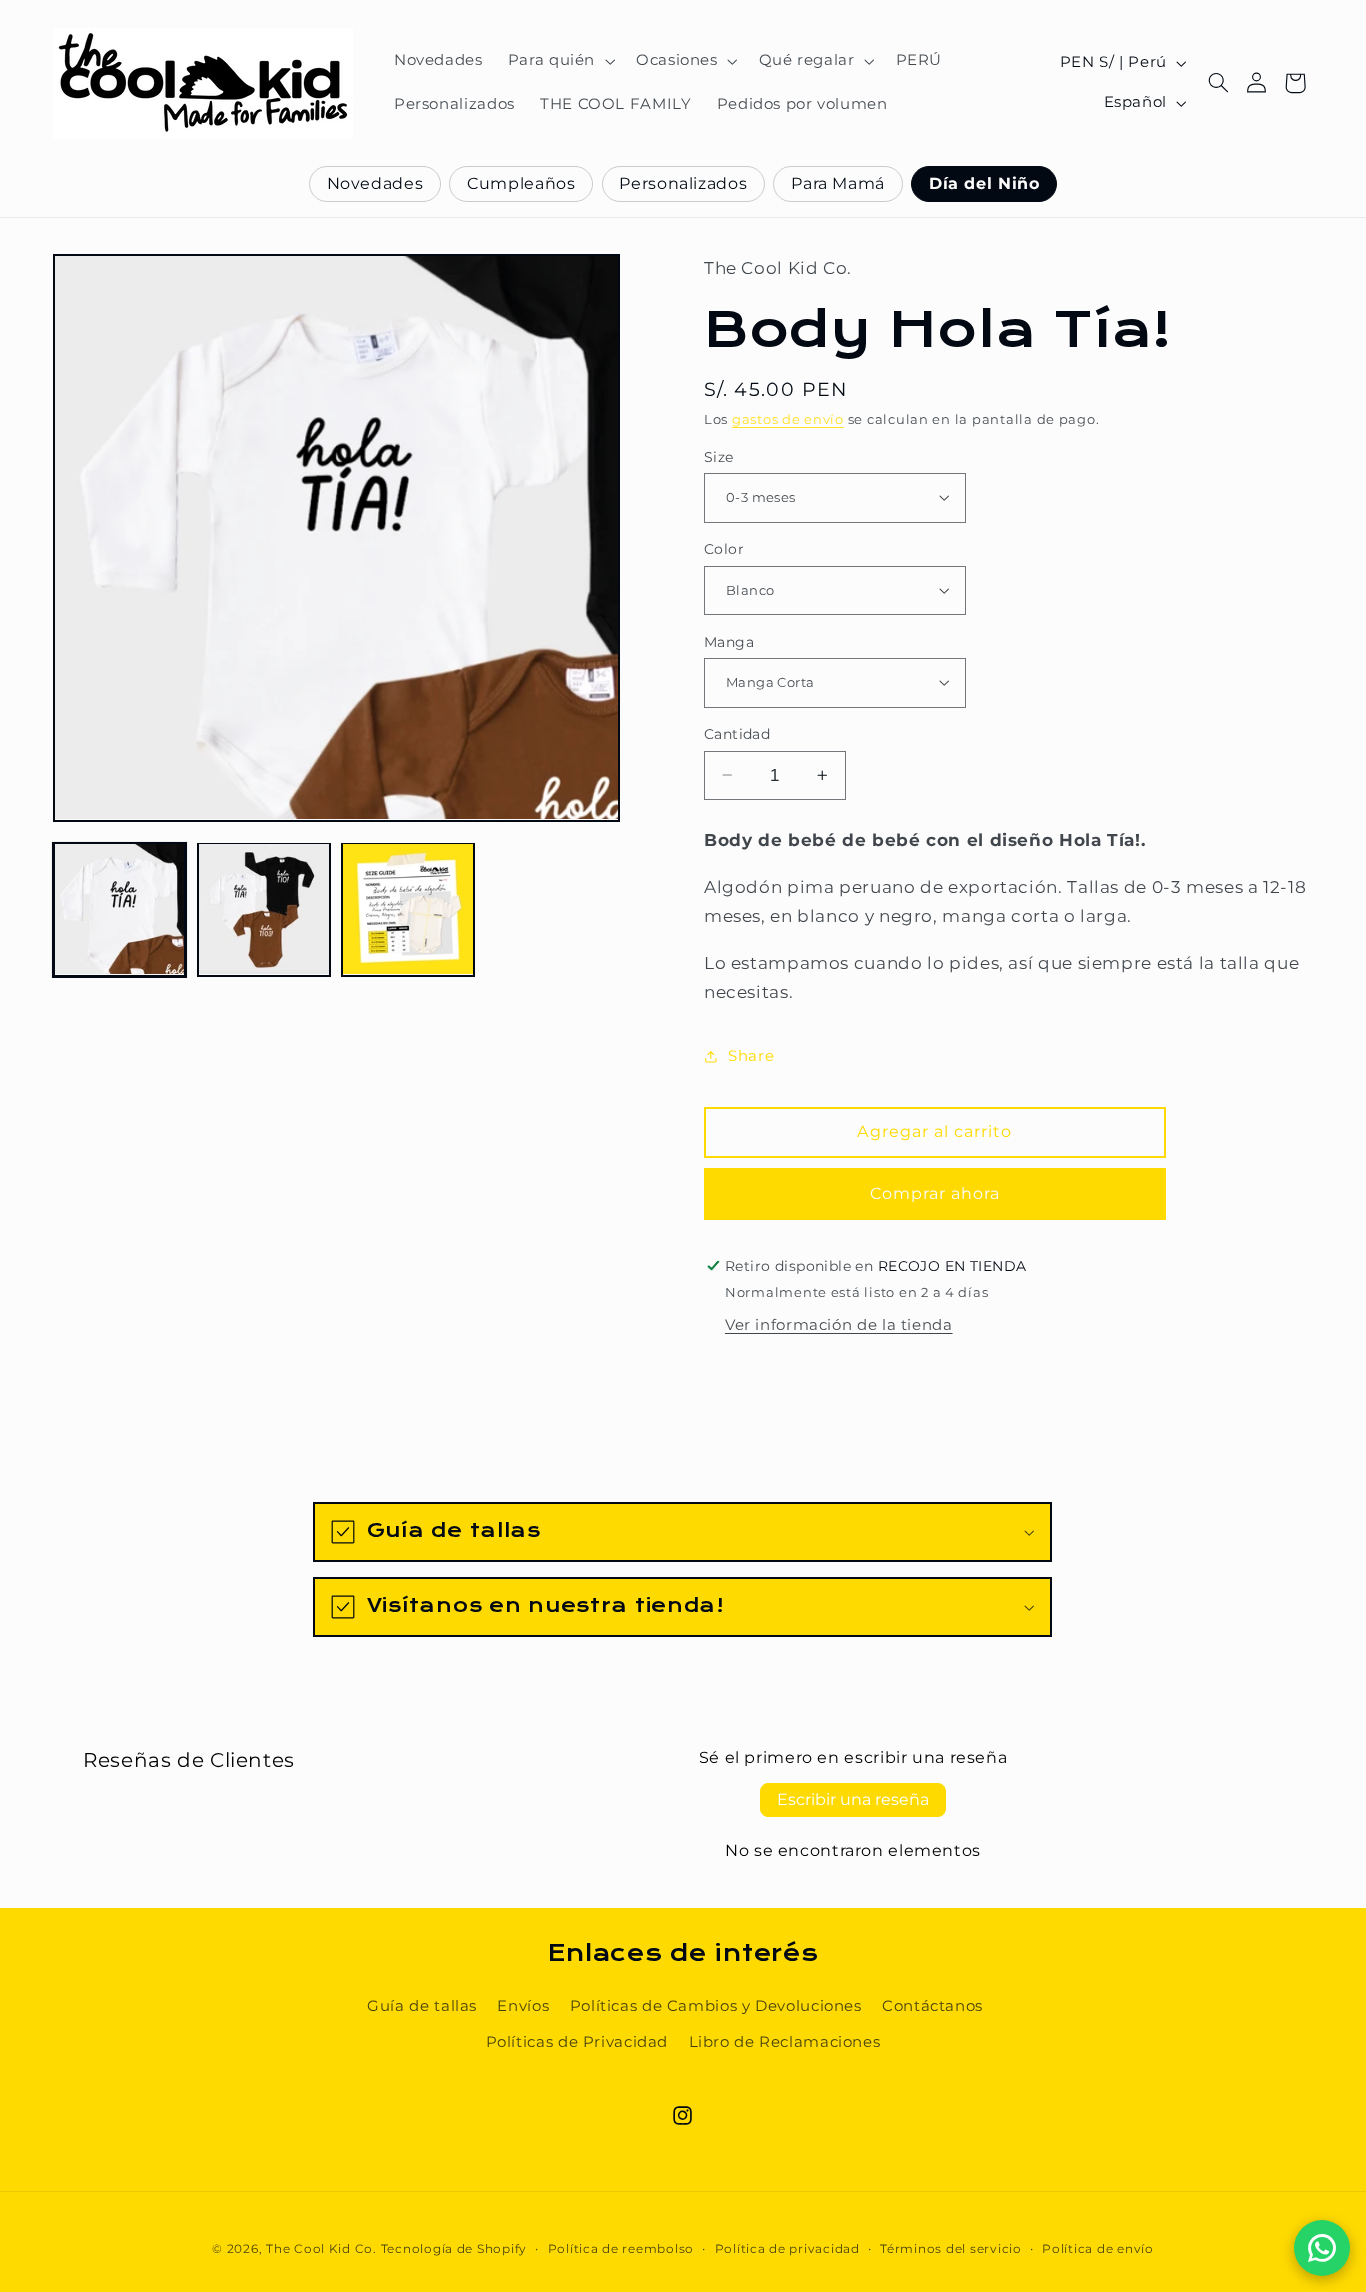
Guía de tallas (422, 2006)
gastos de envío (788, 418)
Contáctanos (932, 2006)
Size (719, 456)
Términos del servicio (950, 2249)
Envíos (523, 2006)
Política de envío (1098, 2249)
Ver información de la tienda (839, 1324)
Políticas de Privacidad (577, 2042)
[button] (559, 61)
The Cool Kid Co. (321, 2250)
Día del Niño (984, 183)
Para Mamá (838, 183)
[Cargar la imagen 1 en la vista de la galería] (120, 909)
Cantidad (737, 734)
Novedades (375, 183)
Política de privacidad (787, 2249)
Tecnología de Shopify (454, 2250)
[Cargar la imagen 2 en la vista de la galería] (264, 909)
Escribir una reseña (853, 1799)
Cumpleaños (521, 183)
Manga (729, 641)
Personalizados (683, 183)
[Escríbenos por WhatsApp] (1322, 2248)
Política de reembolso (621, 2249)
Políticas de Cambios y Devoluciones (716, 2006)
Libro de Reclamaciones (785, 2042)
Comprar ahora (935, 1192)
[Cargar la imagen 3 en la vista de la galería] (408, 909)
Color (724, 549)
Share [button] (751, 1056)
